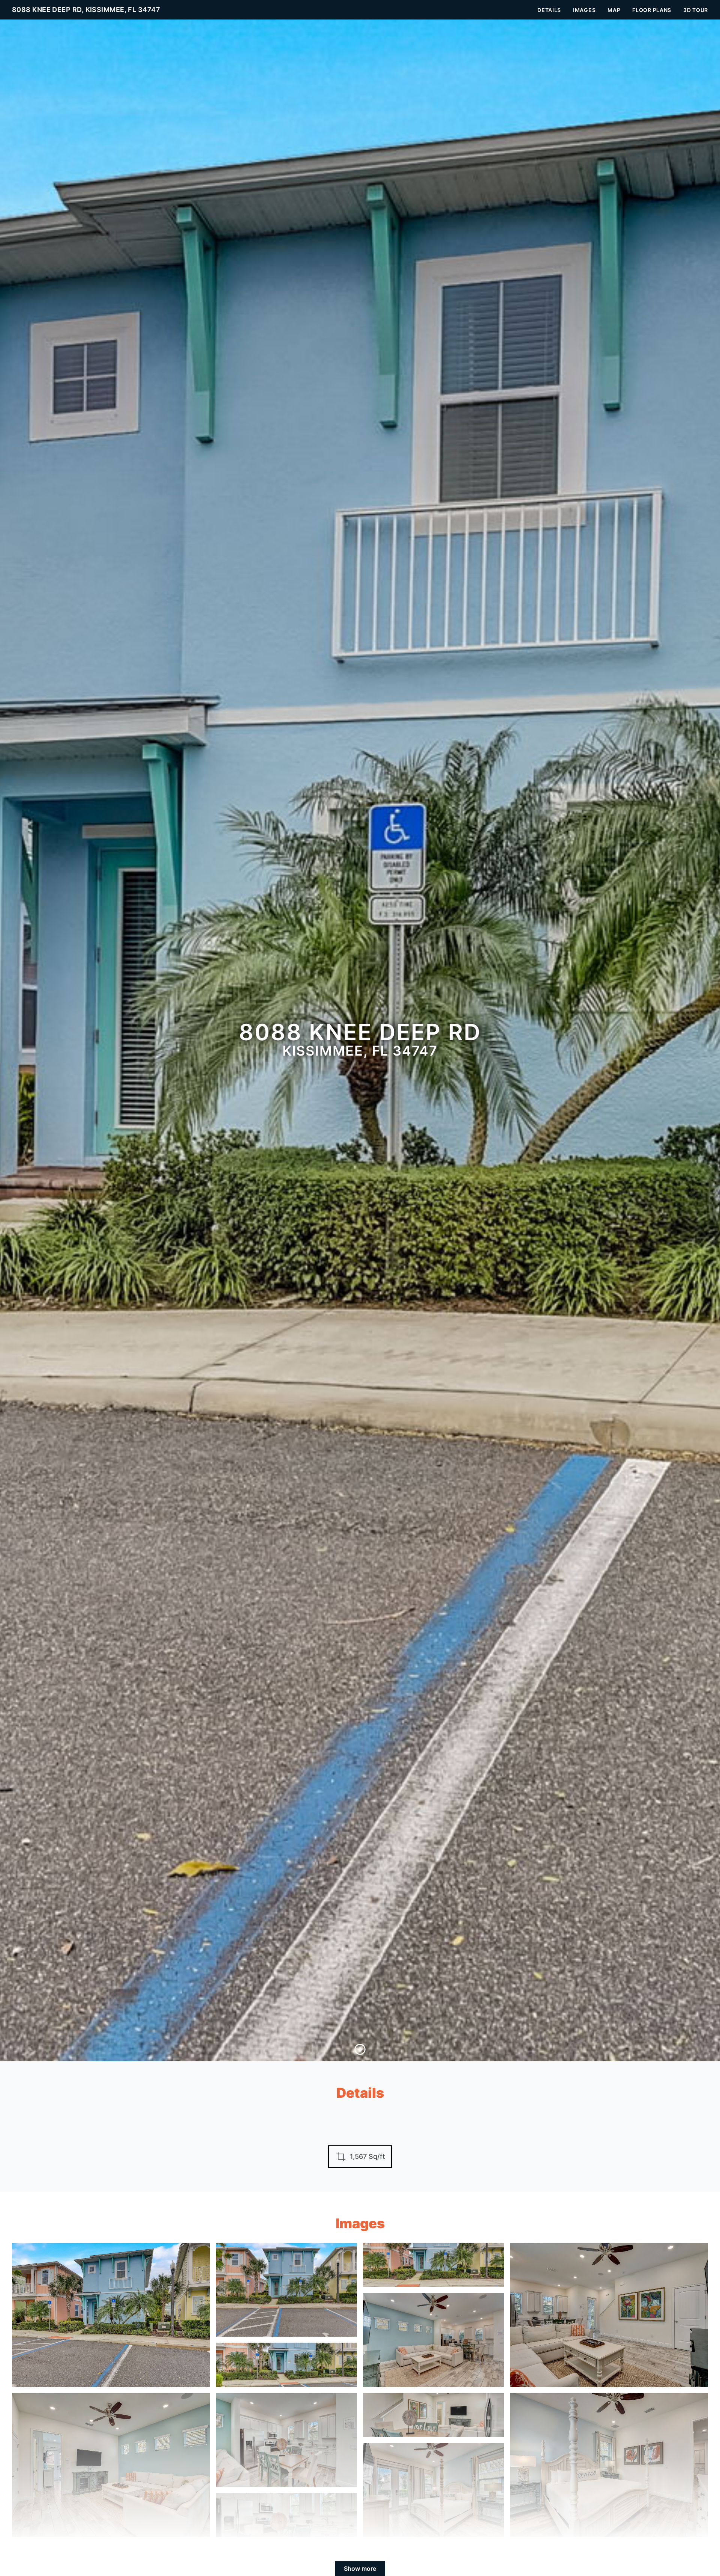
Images (584, 10)
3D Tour (696, 10)
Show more (360, 2568)
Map (614, 10)
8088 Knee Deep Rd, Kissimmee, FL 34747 (86, 10)
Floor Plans (652, 10)
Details (549, 10)
